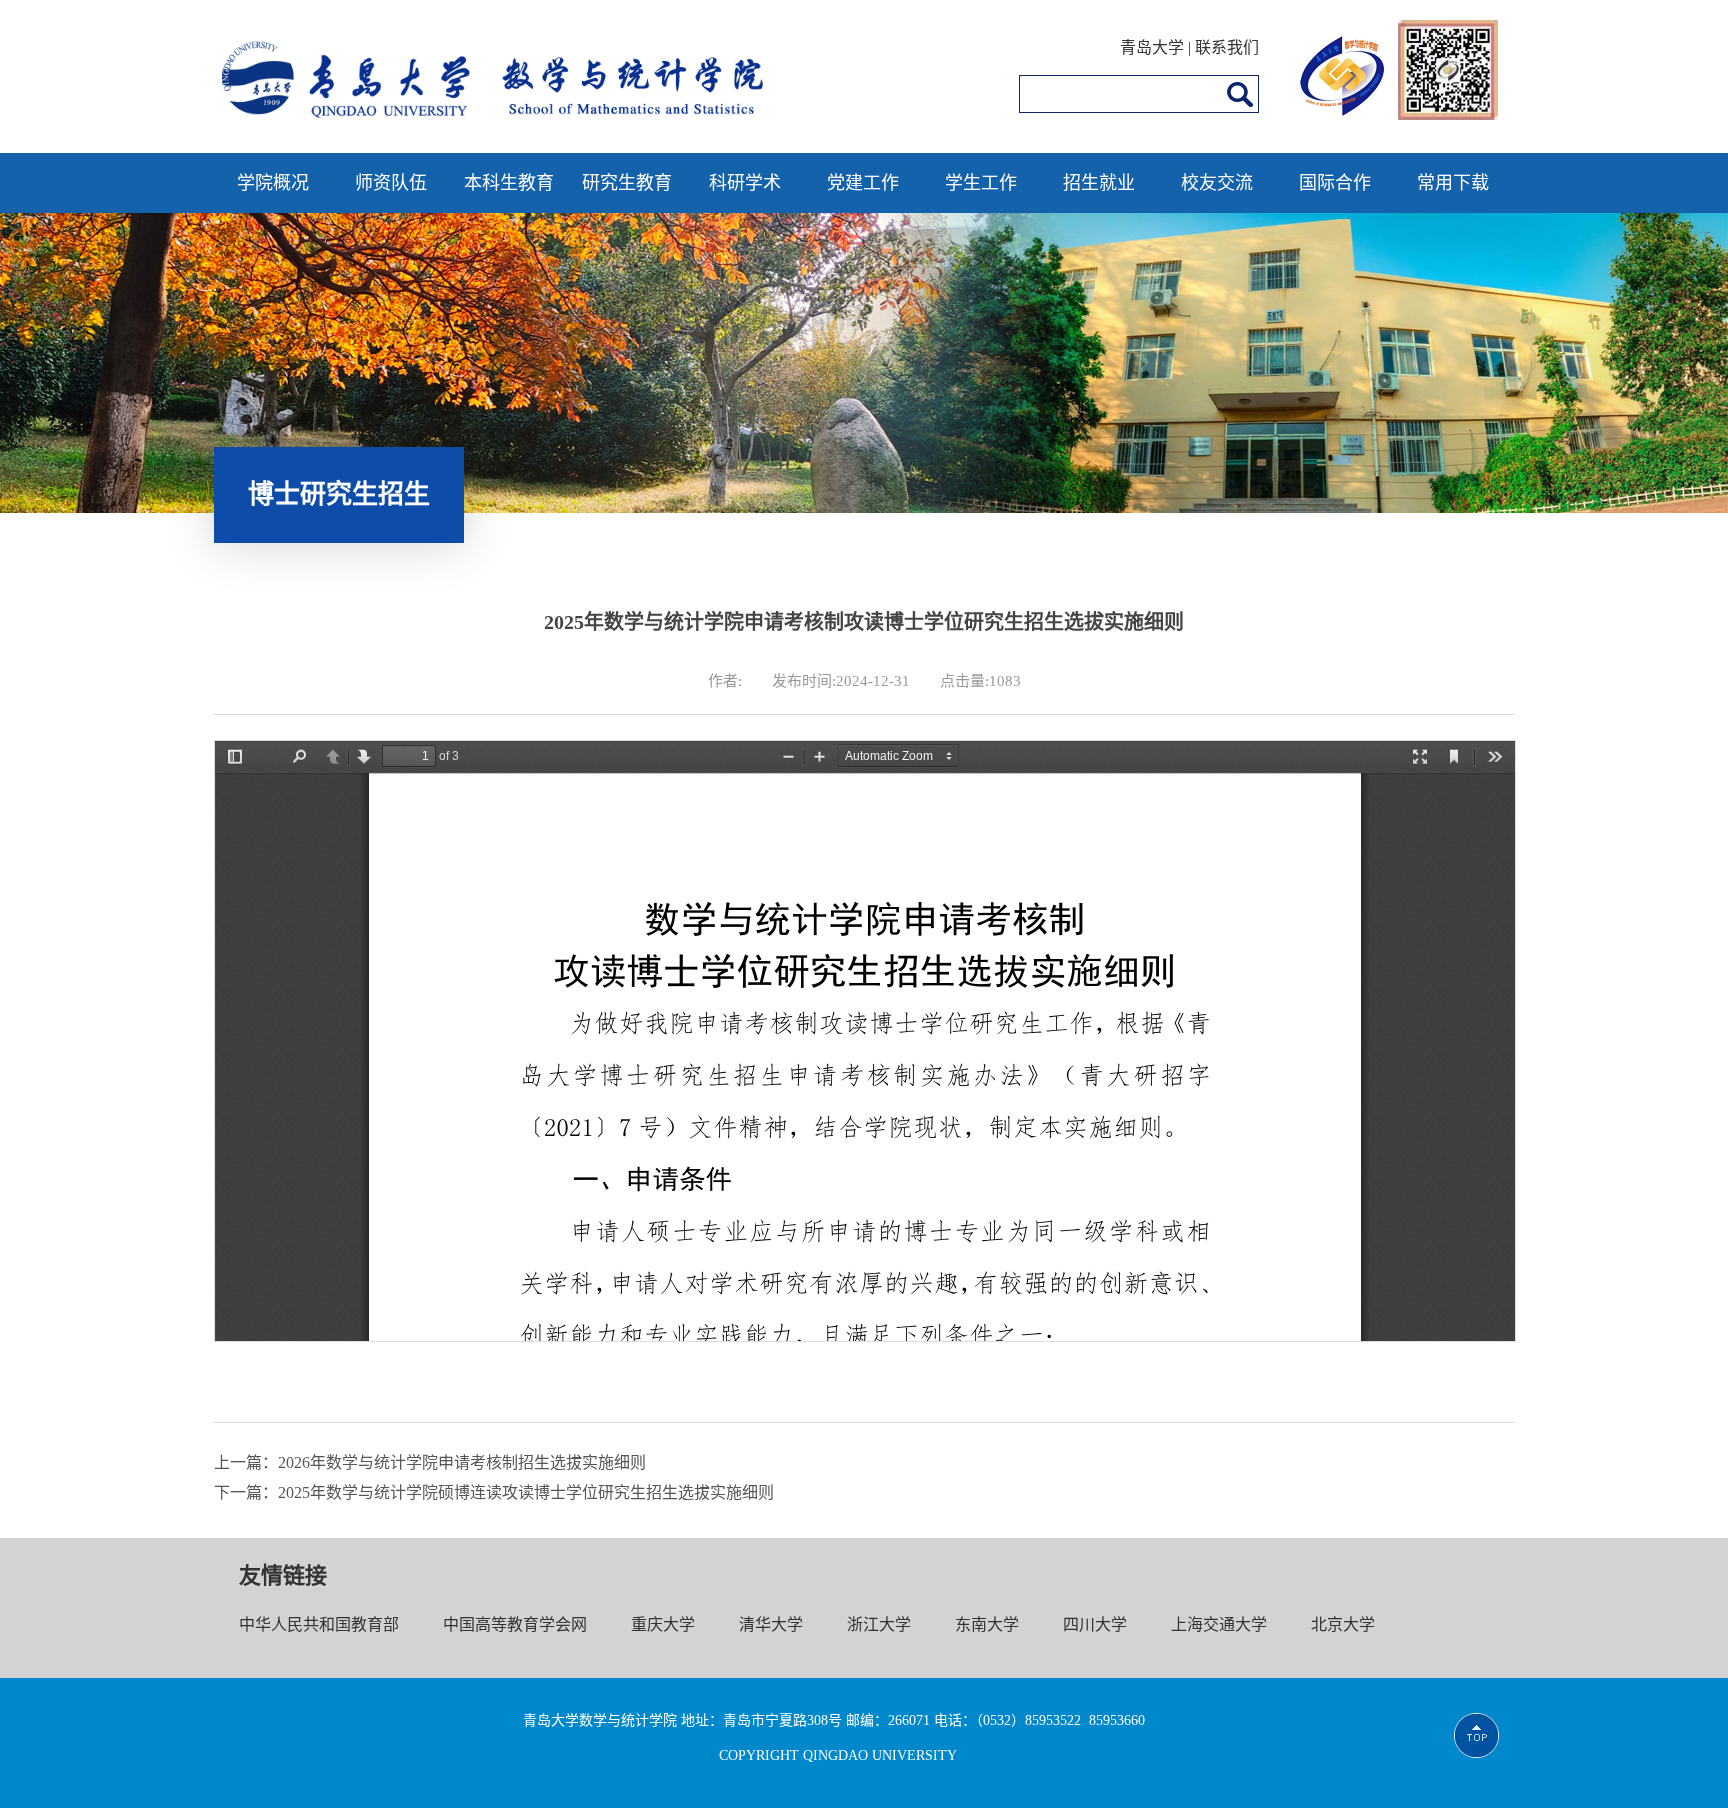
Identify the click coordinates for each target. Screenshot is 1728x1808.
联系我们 (1227, 47)
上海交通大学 (1219, 1624)
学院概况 (273, 183)
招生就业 (1099, 183)
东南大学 (987, 1624)
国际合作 (1335, 183)
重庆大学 (663, 1624)
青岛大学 (1152, 47)
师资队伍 (391, 183)
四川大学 (1095, 1624)
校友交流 (1217, 183)
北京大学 (1343, 1624)
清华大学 (771, 1624)
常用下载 (1453, 183)
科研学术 (745, 183)
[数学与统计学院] (494, 126)
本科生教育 (509, 183)
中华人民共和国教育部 (319, 1624)
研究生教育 (627, 183)
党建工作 (863, 183)
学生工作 (981, 183)
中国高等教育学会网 (515, 1624)
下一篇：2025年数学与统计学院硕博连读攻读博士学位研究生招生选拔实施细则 (494, 1492)
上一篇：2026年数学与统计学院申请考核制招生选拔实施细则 (430, 1462)
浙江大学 (879, 1624)
